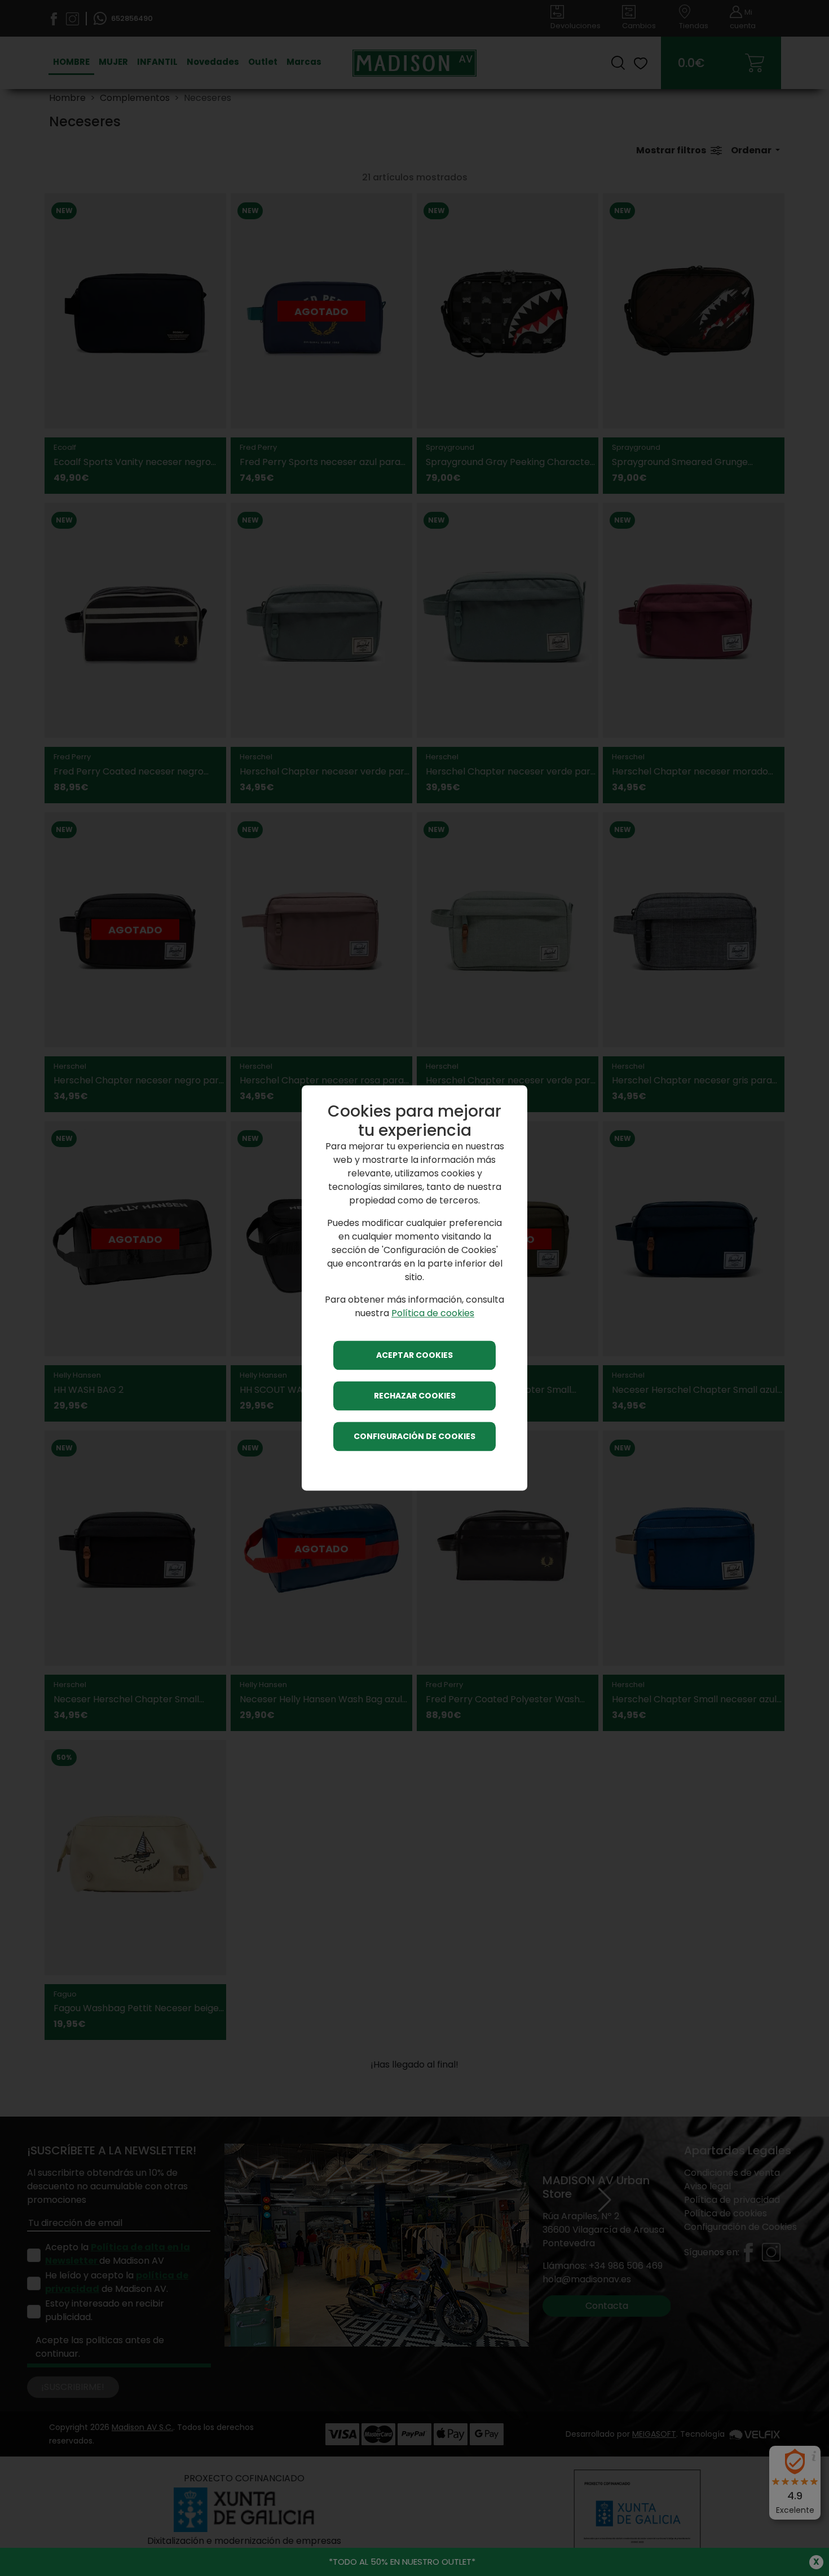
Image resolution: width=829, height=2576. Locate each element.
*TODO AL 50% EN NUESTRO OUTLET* (402, 2562)
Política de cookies (433, 1314)
